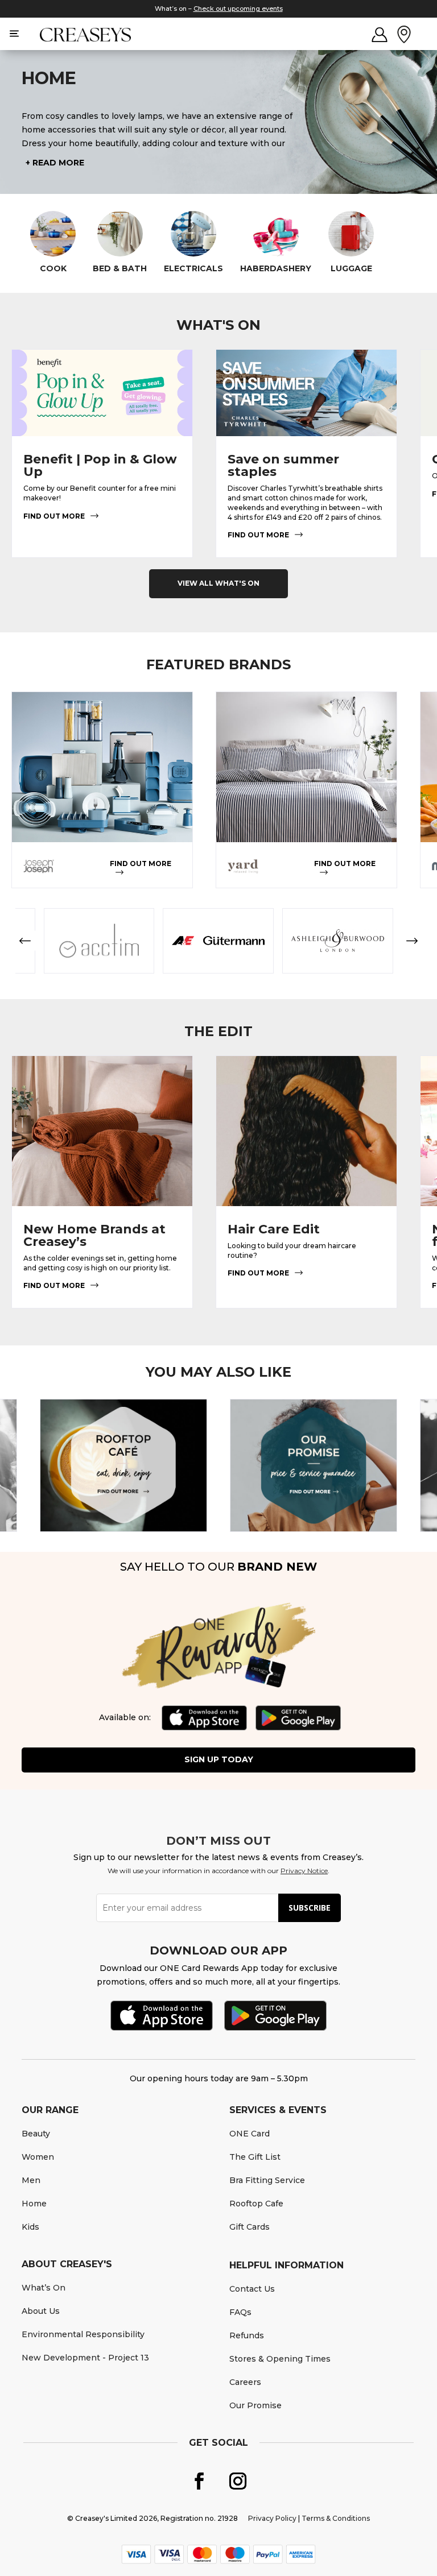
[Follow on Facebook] (199, 2481)
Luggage (351, 269)
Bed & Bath (120, 269)
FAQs (240, 2312)
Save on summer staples (283, 465)
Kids (30, 2227)
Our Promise (255, 2405)
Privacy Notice (304, 1871)
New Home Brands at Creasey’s (94, 1235)
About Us (41, 2311)
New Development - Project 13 (85, 2358)
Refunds (247, 2335)
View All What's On (218, 583)
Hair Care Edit (274, 1229)
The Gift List (255, 2157)
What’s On (44, 2288)
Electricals (193, 269)
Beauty (36, 2134)
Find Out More (54, 516)
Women (38, 2157)
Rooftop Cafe (256, 2204)
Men (31, 2180)
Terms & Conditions (336, 2518)
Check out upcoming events (238, 9)
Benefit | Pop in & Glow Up (100, 465)
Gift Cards (250, 2227)
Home (34, 2204)
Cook (53, 269)
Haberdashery (276, 269)
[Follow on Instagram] (238, 2481)
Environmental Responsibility (83, 2334)
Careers (245, 2382)
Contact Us (252, 2289)
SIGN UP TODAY (219, 1759)
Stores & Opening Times (280, 2359)
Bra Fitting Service (267, 2180)
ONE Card (250, 2134)
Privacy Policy (272, 2518)
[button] (25, 941)
